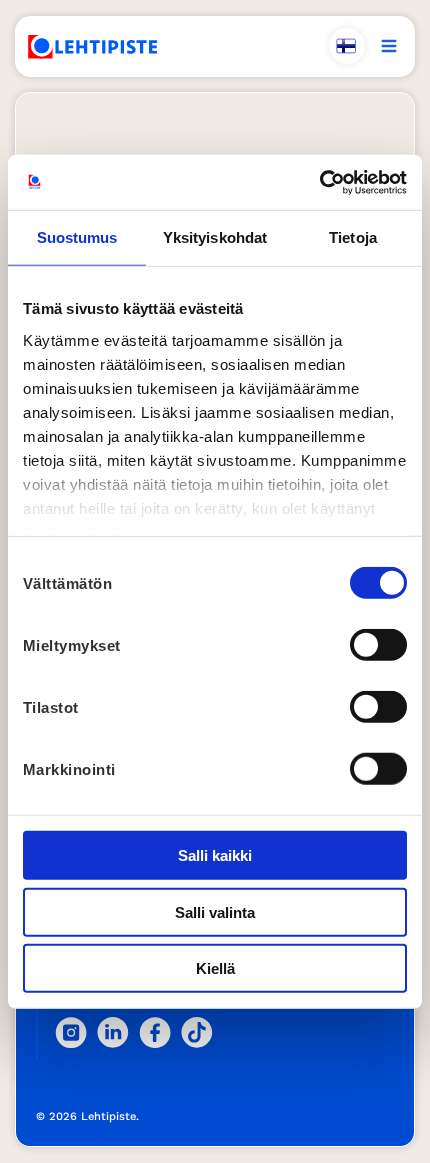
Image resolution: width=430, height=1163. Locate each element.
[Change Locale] (347, 46)
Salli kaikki (215, 855)
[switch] (378, 645)
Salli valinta (215, 911)
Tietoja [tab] (353, 237)
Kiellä (215, 968)
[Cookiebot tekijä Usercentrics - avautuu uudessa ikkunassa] (319, 182)
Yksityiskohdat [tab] (215, 237)
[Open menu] (389, 46)
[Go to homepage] (93, 47)
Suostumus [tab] (77, 237)
